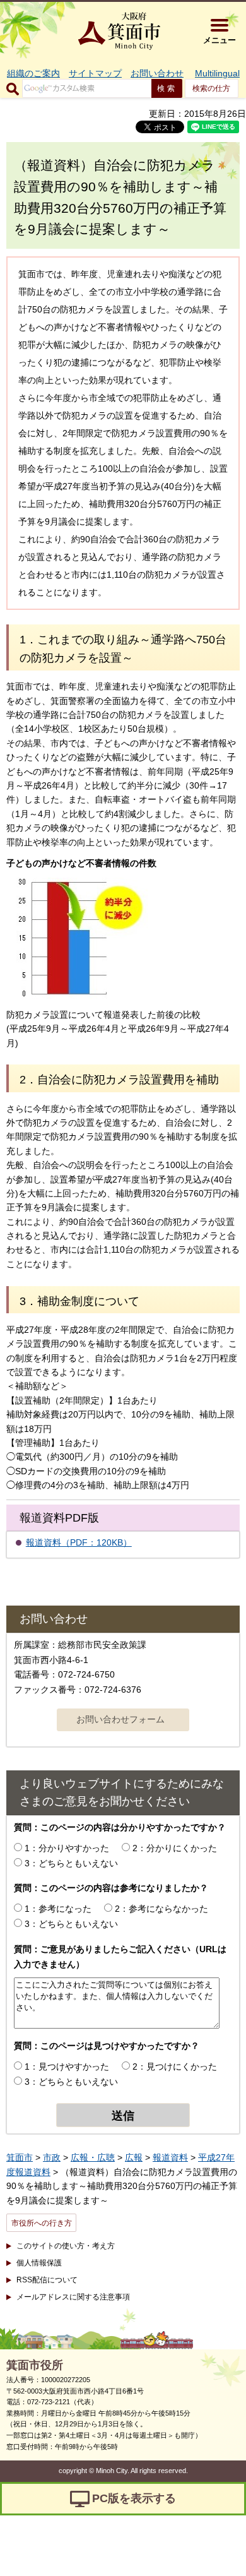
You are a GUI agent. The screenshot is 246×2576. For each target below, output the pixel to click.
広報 (134, 2157)
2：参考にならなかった (161, 1909)
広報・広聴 (93, 2157)
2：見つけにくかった (175, 2066)
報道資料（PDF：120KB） (79, 1542)
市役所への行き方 (42, 2223)
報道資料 (170, 2157)
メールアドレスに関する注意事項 (73, 2297)
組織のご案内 (33, 73)
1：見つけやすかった (67, 2066)
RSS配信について (47, 2280)
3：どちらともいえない (71, 1863)
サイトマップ (95, 73)
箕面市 (20, 2157)
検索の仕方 (211, 88)
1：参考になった (58, 1909)
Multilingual (217, 73)
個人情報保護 (39, 2263)
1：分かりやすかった (67, 1848)
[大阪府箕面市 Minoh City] (119, 31)
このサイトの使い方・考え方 (66, 2246)
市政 (52, 2157)
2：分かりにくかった (175, 1848)
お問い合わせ (157, 73)
